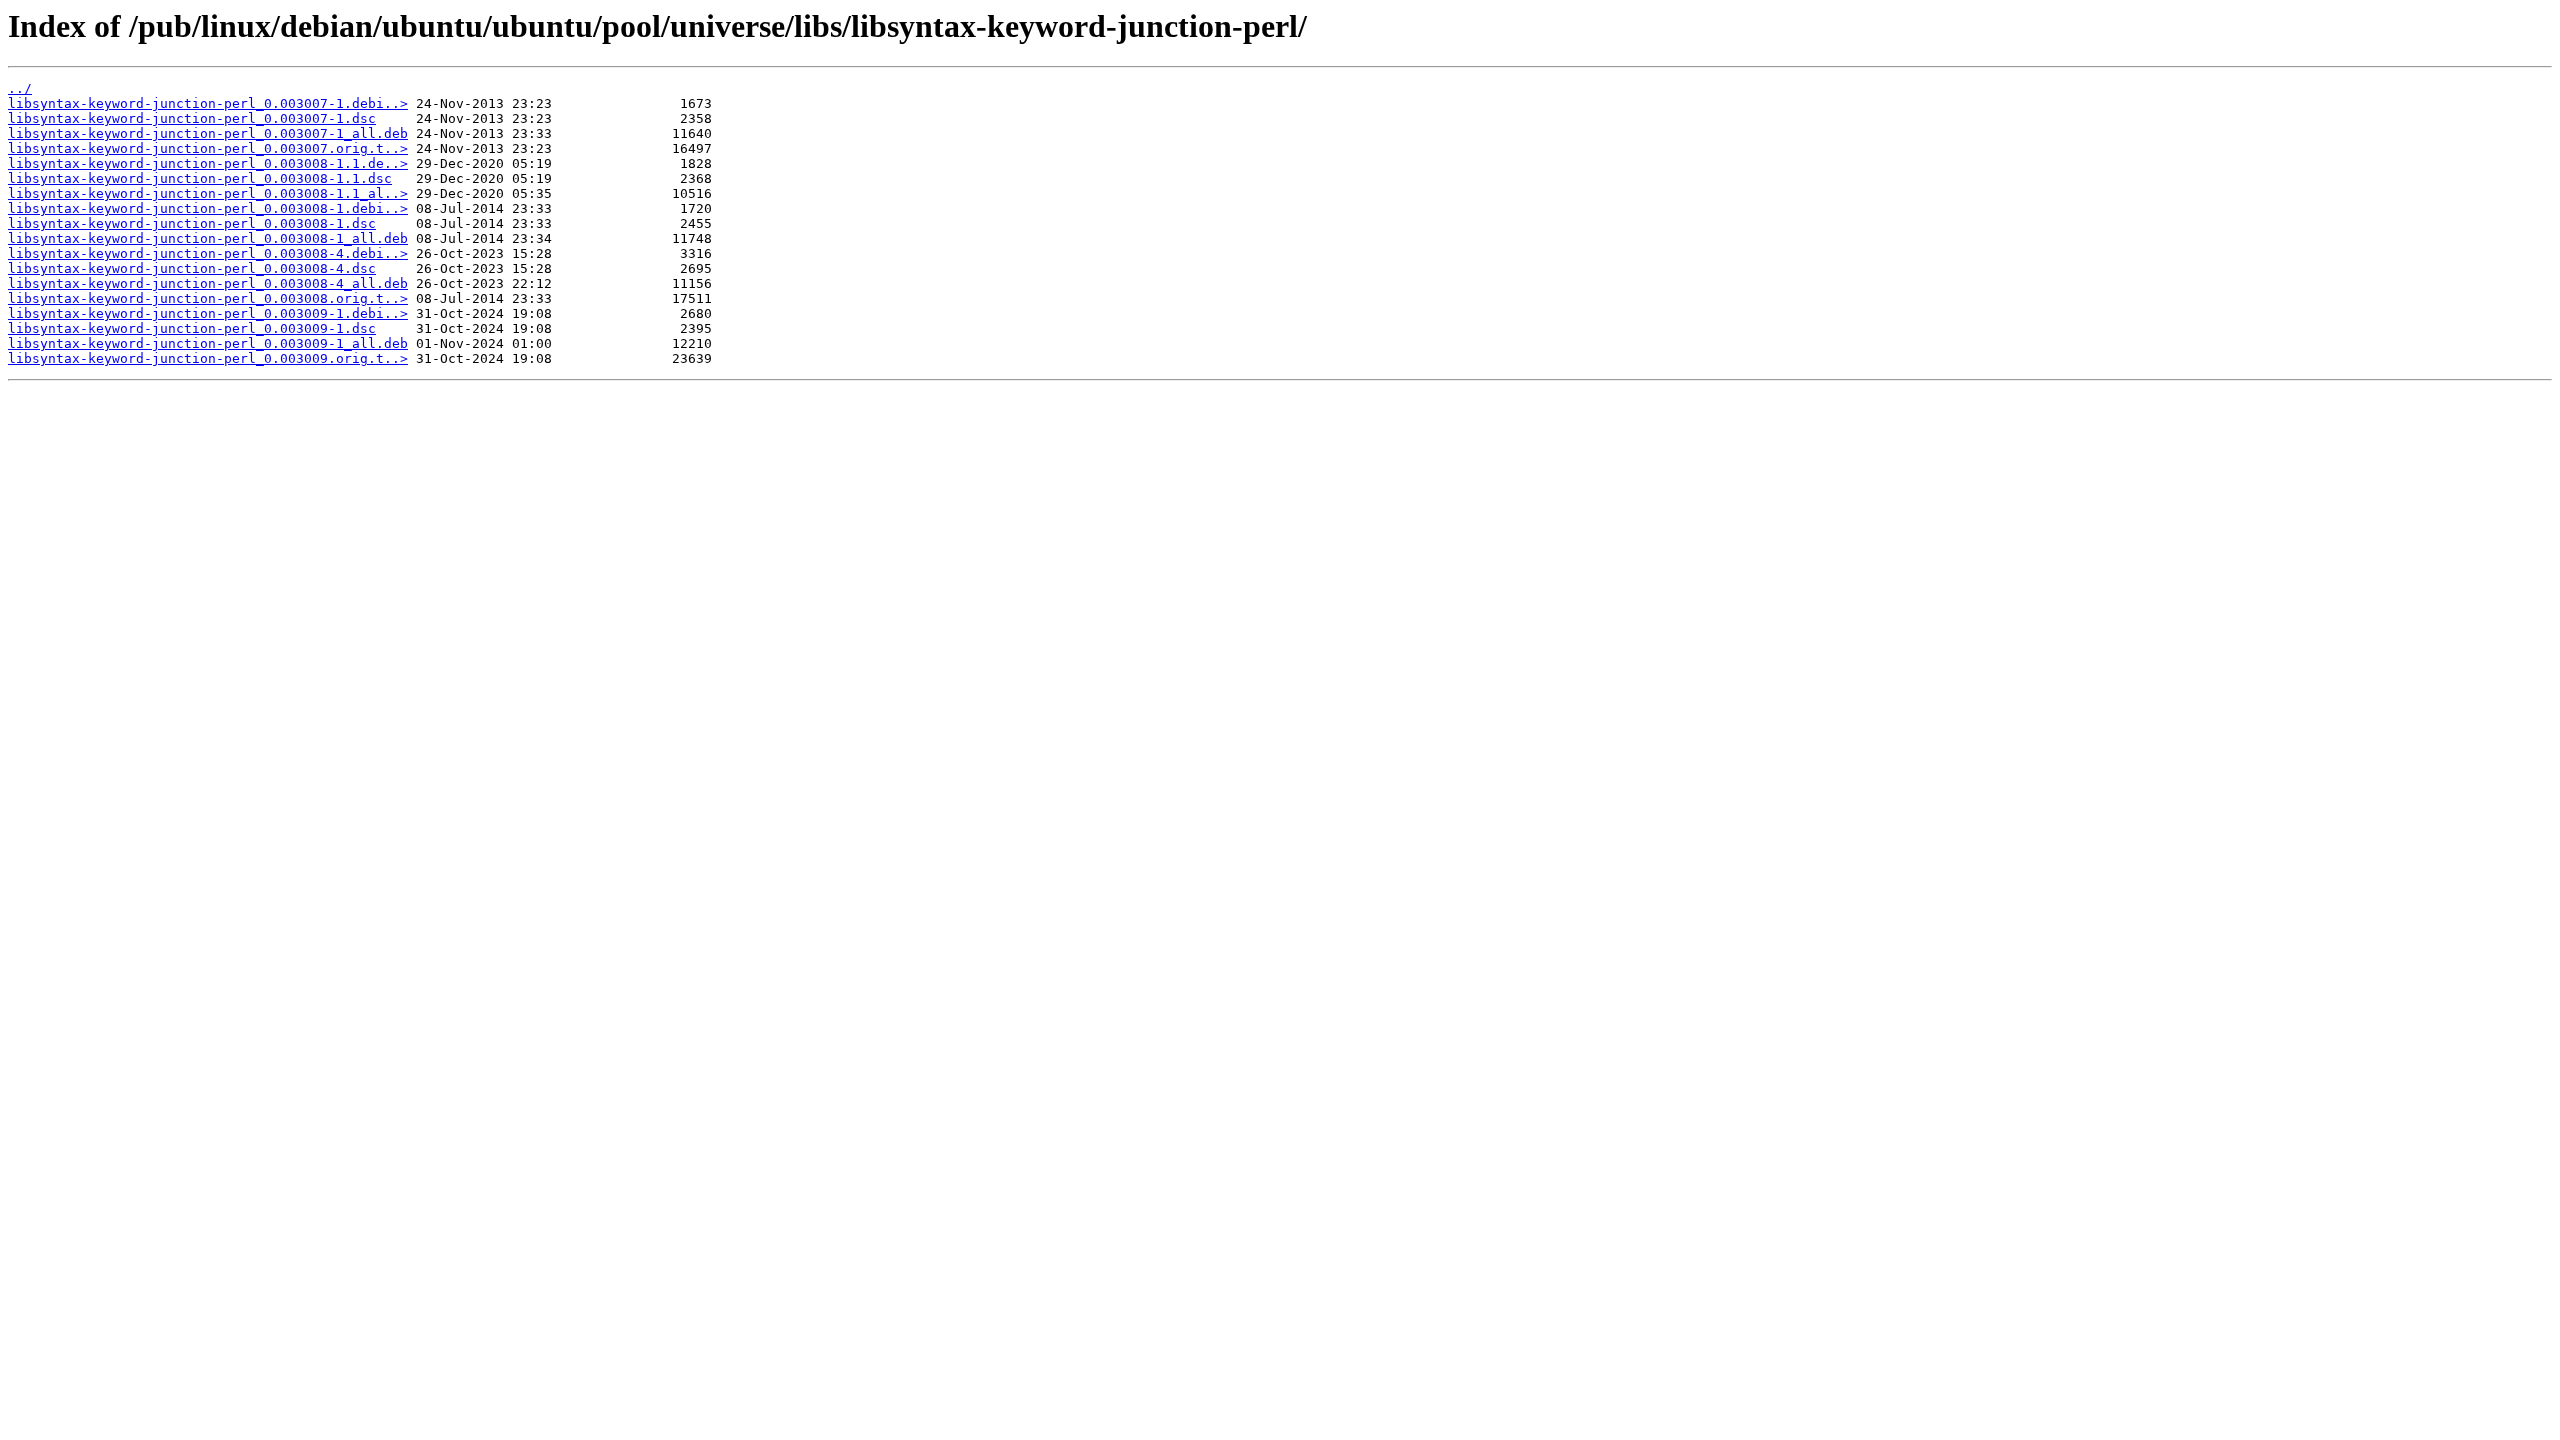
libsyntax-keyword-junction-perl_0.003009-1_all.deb (208, 343)
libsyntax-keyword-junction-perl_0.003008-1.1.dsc (200, 178)
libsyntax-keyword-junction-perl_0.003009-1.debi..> (208, 313)
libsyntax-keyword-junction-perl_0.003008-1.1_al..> (208, 193)
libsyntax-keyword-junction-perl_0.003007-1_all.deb (208, 133)
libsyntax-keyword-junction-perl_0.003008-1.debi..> (208, 208)
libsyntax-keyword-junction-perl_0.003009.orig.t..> (208, 358)
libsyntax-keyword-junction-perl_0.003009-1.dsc (192, 328)
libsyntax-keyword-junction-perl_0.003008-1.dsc (192, 223)
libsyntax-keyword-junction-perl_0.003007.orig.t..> (208, 148)
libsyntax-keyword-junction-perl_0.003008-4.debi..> (208, 253)
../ (20, 88)
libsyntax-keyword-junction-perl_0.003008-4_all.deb (208, 283)
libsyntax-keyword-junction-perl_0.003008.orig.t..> (208, 298)
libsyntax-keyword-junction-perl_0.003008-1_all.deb (208, 238)
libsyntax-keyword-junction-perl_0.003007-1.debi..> (208, 103)
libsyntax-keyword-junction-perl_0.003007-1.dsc (192, 118)
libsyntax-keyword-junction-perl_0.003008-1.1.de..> (208, 163)
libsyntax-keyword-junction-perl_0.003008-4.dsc (192, 268)
